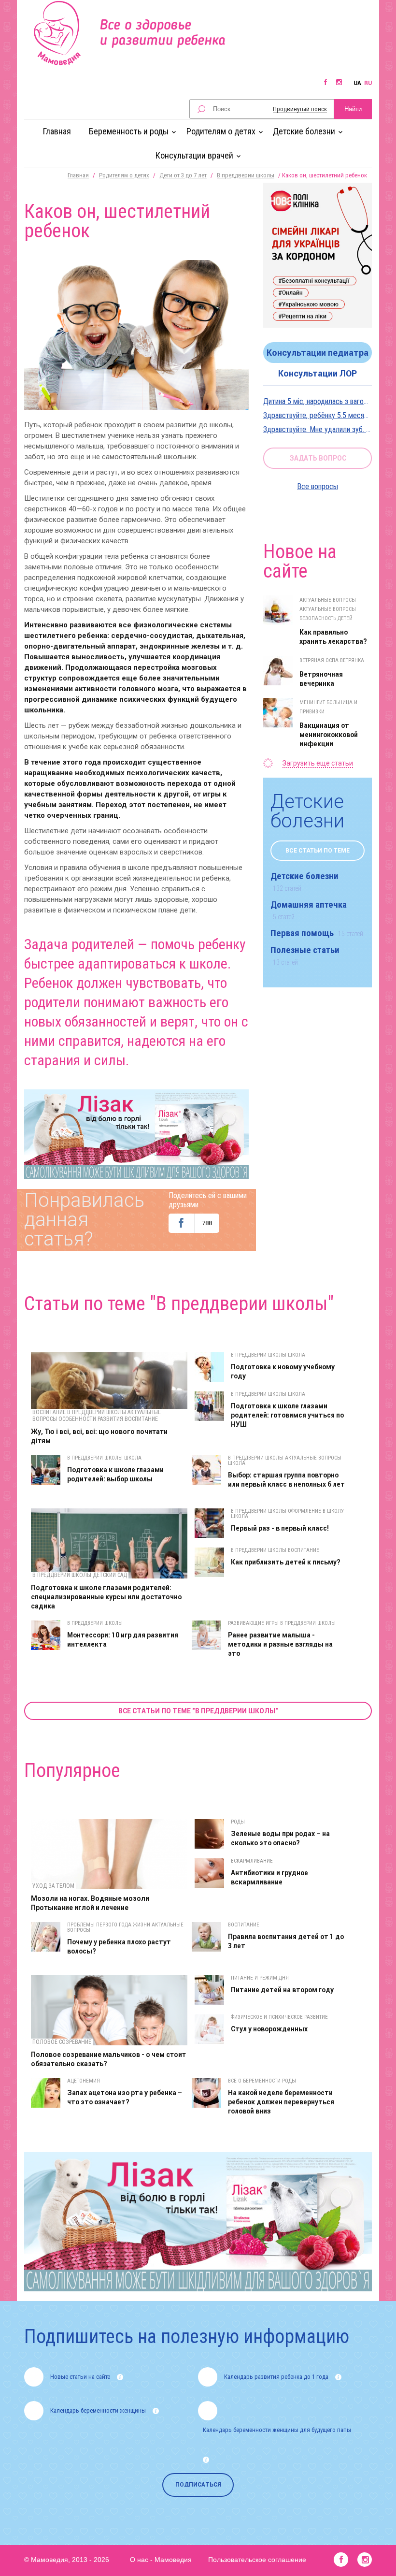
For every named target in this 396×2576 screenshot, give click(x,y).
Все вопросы (318, 486)
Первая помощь (317, 933)
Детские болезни (304, 881)
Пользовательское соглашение (257, 2560)
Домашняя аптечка (309, 910)
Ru (368, 83)
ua (357, 83)
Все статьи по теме (318, 851)
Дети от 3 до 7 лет (183, 175)
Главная (57, 131)
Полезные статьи (305, 955)
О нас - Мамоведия (161, 2560)
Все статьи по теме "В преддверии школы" (198, 1711)
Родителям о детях (124, 175)
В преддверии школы (246, 175)
